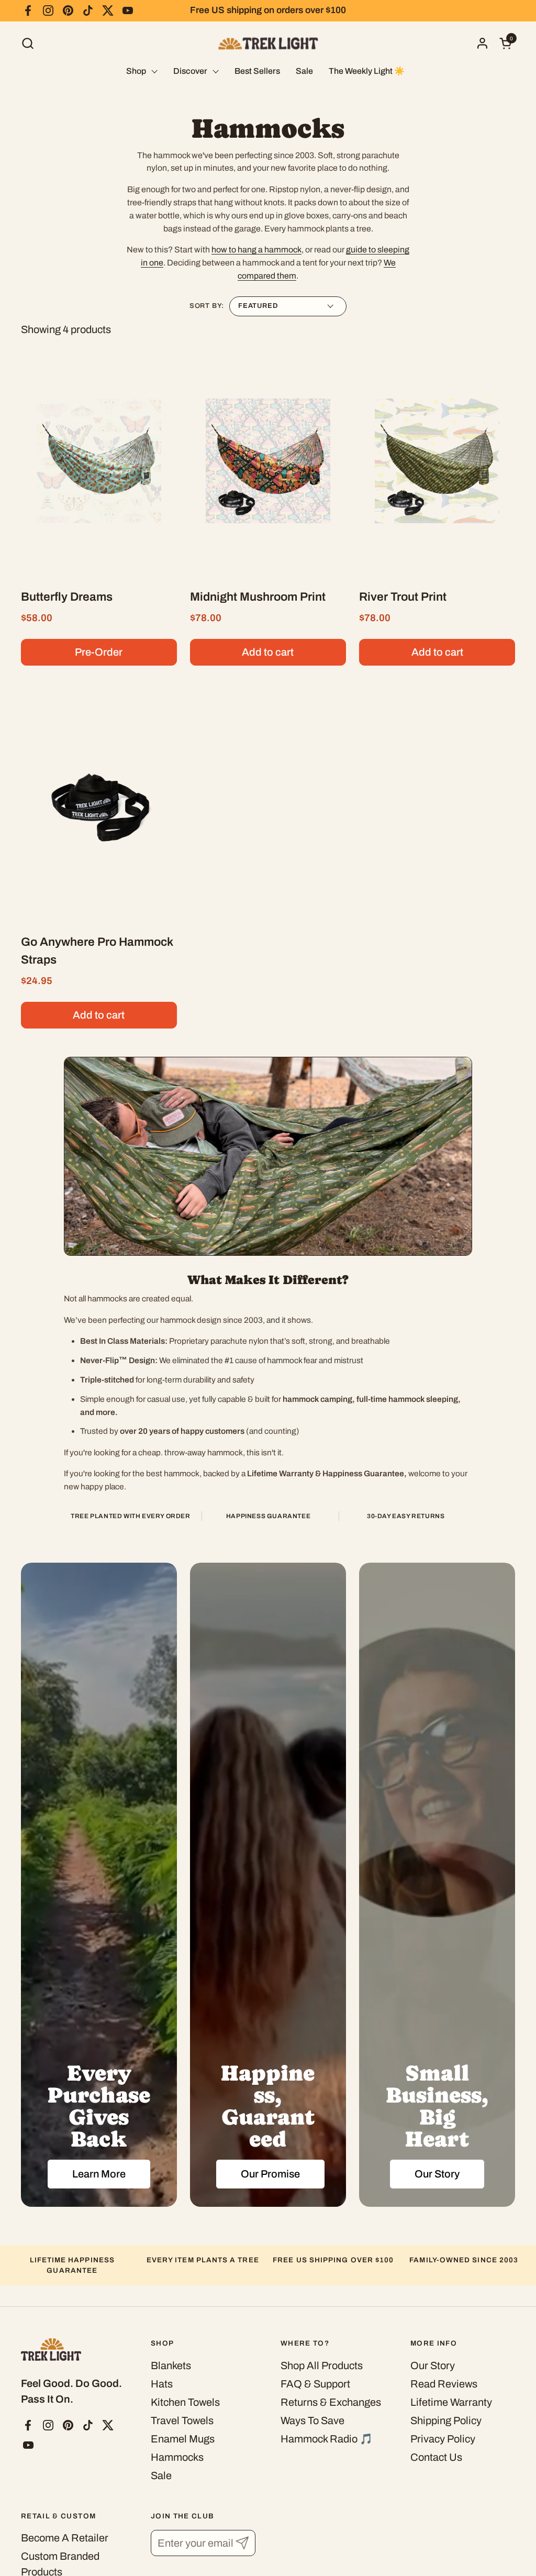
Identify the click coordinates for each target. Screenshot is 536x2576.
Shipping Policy (446, 2420)
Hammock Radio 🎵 (327, 2439)
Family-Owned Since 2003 (464, 2260)
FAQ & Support (315, 2384)
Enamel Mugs (183, 2439)
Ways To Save (312, 2420)
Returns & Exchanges (331, 2402)
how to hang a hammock (256, 250)
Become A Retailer (65, 2538)
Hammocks (177, 2457)
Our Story (433, 2365)
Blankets (171, 2365)
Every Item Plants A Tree (203, 2260)
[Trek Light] (268, 43)
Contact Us (436, 2457)
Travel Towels (182, 2420)
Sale (161, 2475)
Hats (162, 2384)
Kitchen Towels (185, 2402)
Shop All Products (322, 2365)
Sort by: (207, 306)
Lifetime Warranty (451, 2402)
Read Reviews (444, 2384)
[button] (27, 43)
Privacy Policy (443, 2439)
